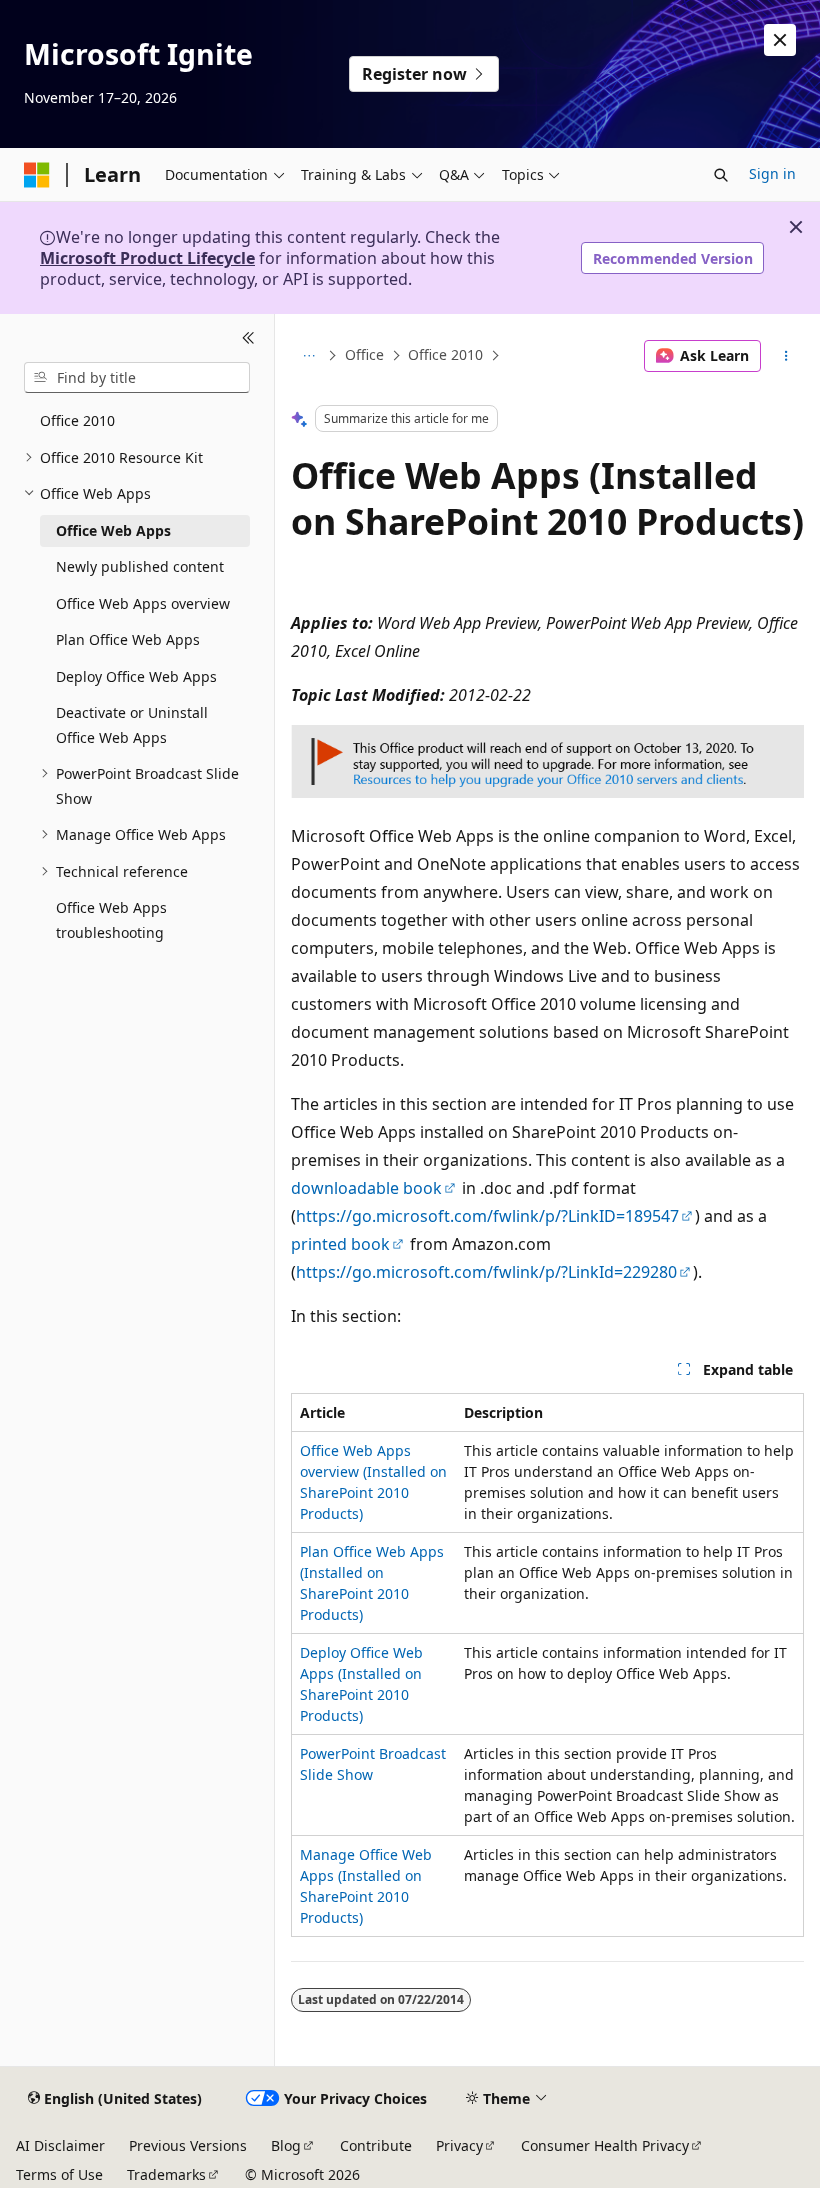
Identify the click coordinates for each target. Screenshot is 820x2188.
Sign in (772, 173)
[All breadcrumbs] (308, 356)
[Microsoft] (37, 175)
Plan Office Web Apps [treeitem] (128, 639)
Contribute (376, 2145)
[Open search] (721, 175)
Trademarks (166, 2174)
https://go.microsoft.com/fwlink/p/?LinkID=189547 (487, 1216)
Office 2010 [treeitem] (77, 420)
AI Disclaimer (60, 2145)
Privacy (459, 2145)
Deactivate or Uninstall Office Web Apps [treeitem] (132, 725)
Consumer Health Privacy (605, 2145)
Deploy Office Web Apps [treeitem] (136, 676)
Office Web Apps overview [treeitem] (143, 603)
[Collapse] (248, 338)
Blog (286, 2145)
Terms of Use (59, 2174)
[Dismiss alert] (780, 40)
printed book (340, 1244)
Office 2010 (445, 355)
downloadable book (366, 1188)
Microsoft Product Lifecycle (147, 258)
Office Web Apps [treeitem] (113, 530)
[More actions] (786, 356)
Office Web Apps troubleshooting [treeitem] (111, 920)
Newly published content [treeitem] (140, 566)
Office (364, 355)
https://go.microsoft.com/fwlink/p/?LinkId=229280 (486, 1272)
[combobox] (137, 378)
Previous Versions (188, 2145)
